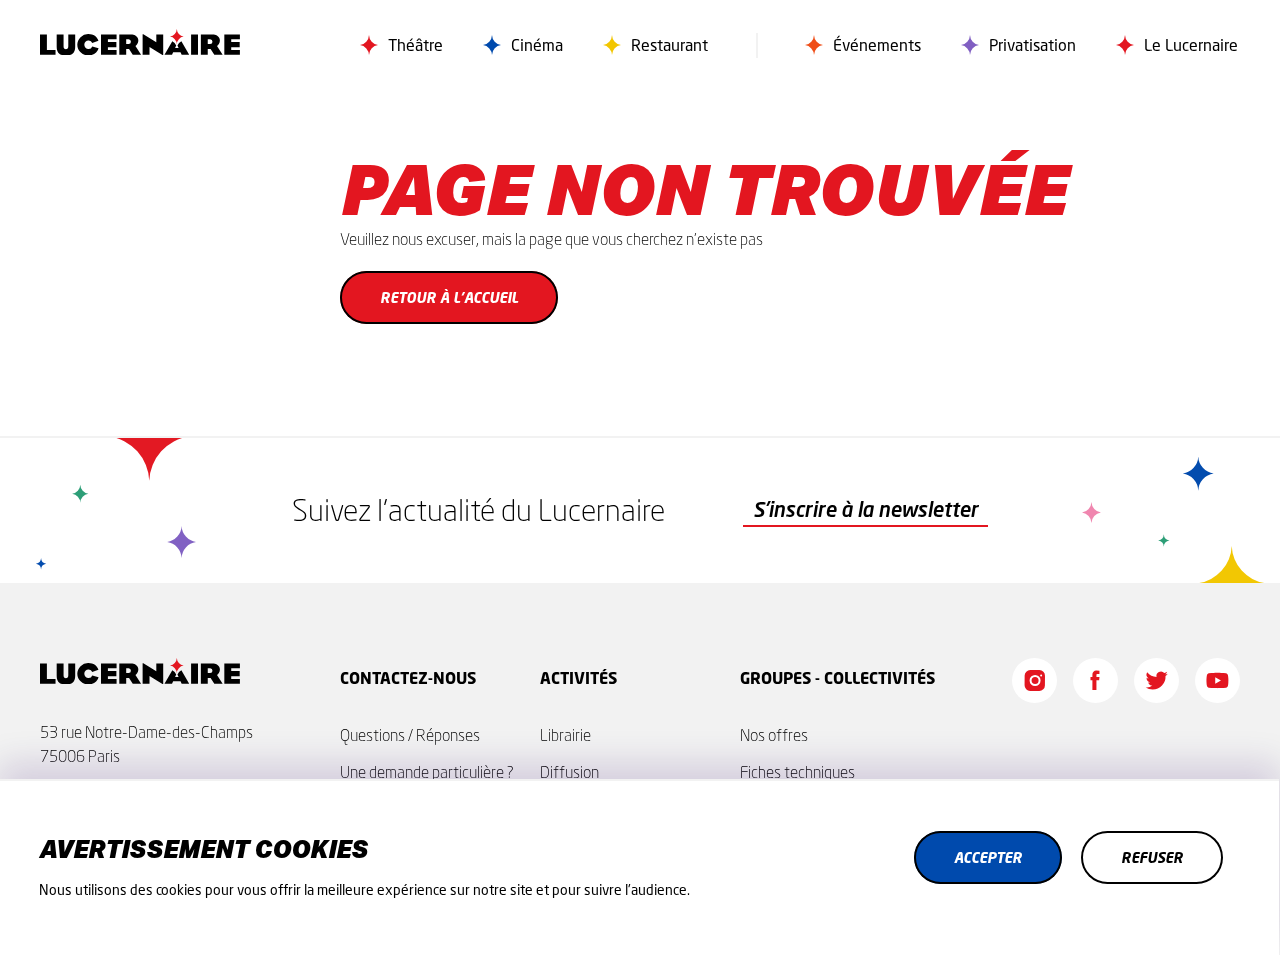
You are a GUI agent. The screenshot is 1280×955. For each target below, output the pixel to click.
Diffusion (569, 772)
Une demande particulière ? (427, 772)
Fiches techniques (797, 772)
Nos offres (774, 735)
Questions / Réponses (410, 735)
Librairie (565, 735)
